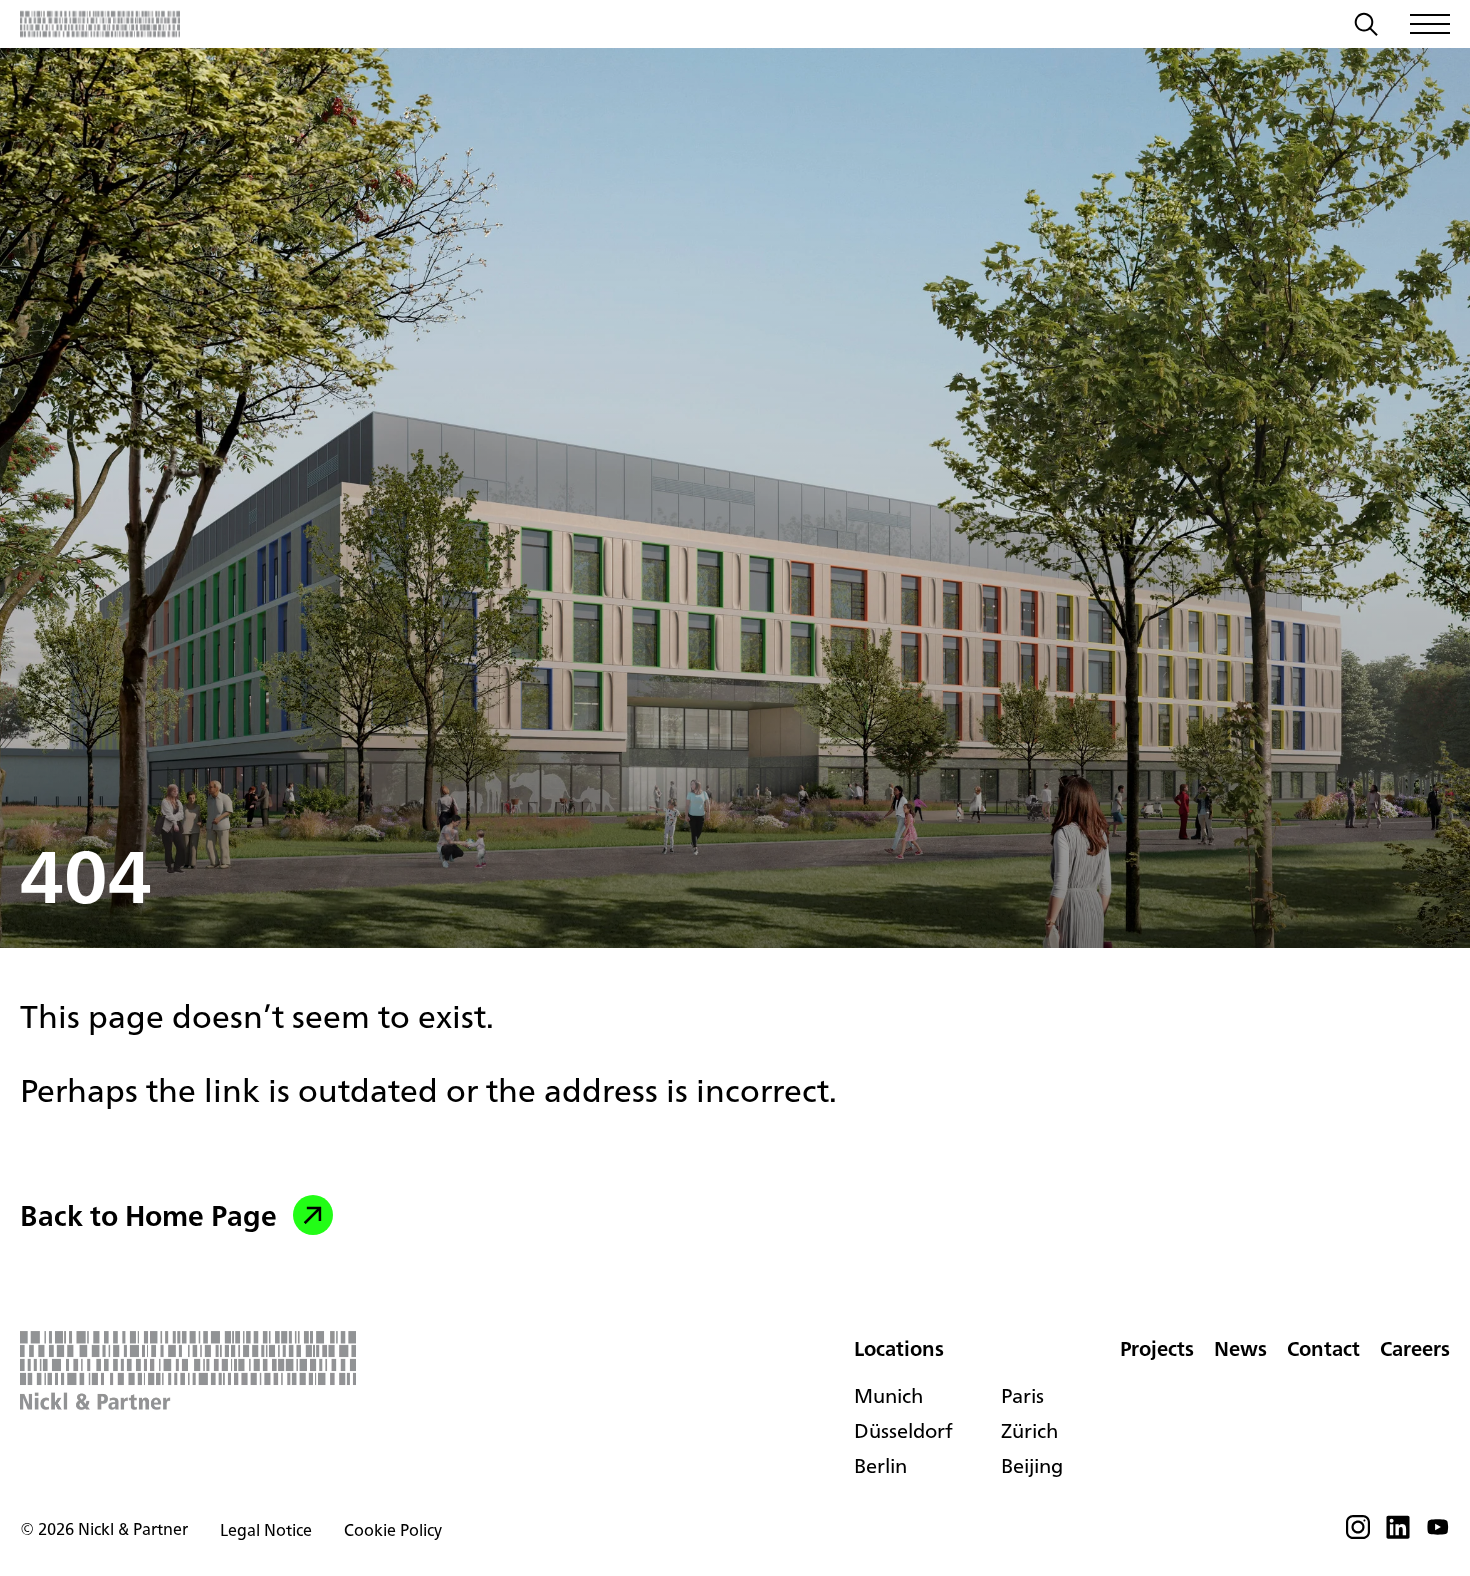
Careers (1415, 1348)
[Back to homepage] (100, 24)
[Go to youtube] (1438, 1533)
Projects (1157, 1348)
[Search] (1366, 27)
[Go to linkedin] (1398, 1533)
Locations (899, 1348)
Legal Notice (266, 1530)
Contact (1323, 1348)
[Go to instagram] (1358, 1533)
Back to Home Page (148, 1215)
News (1240, 1348)
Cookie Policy (393, 1530)
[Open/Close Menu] (1430, 24)
